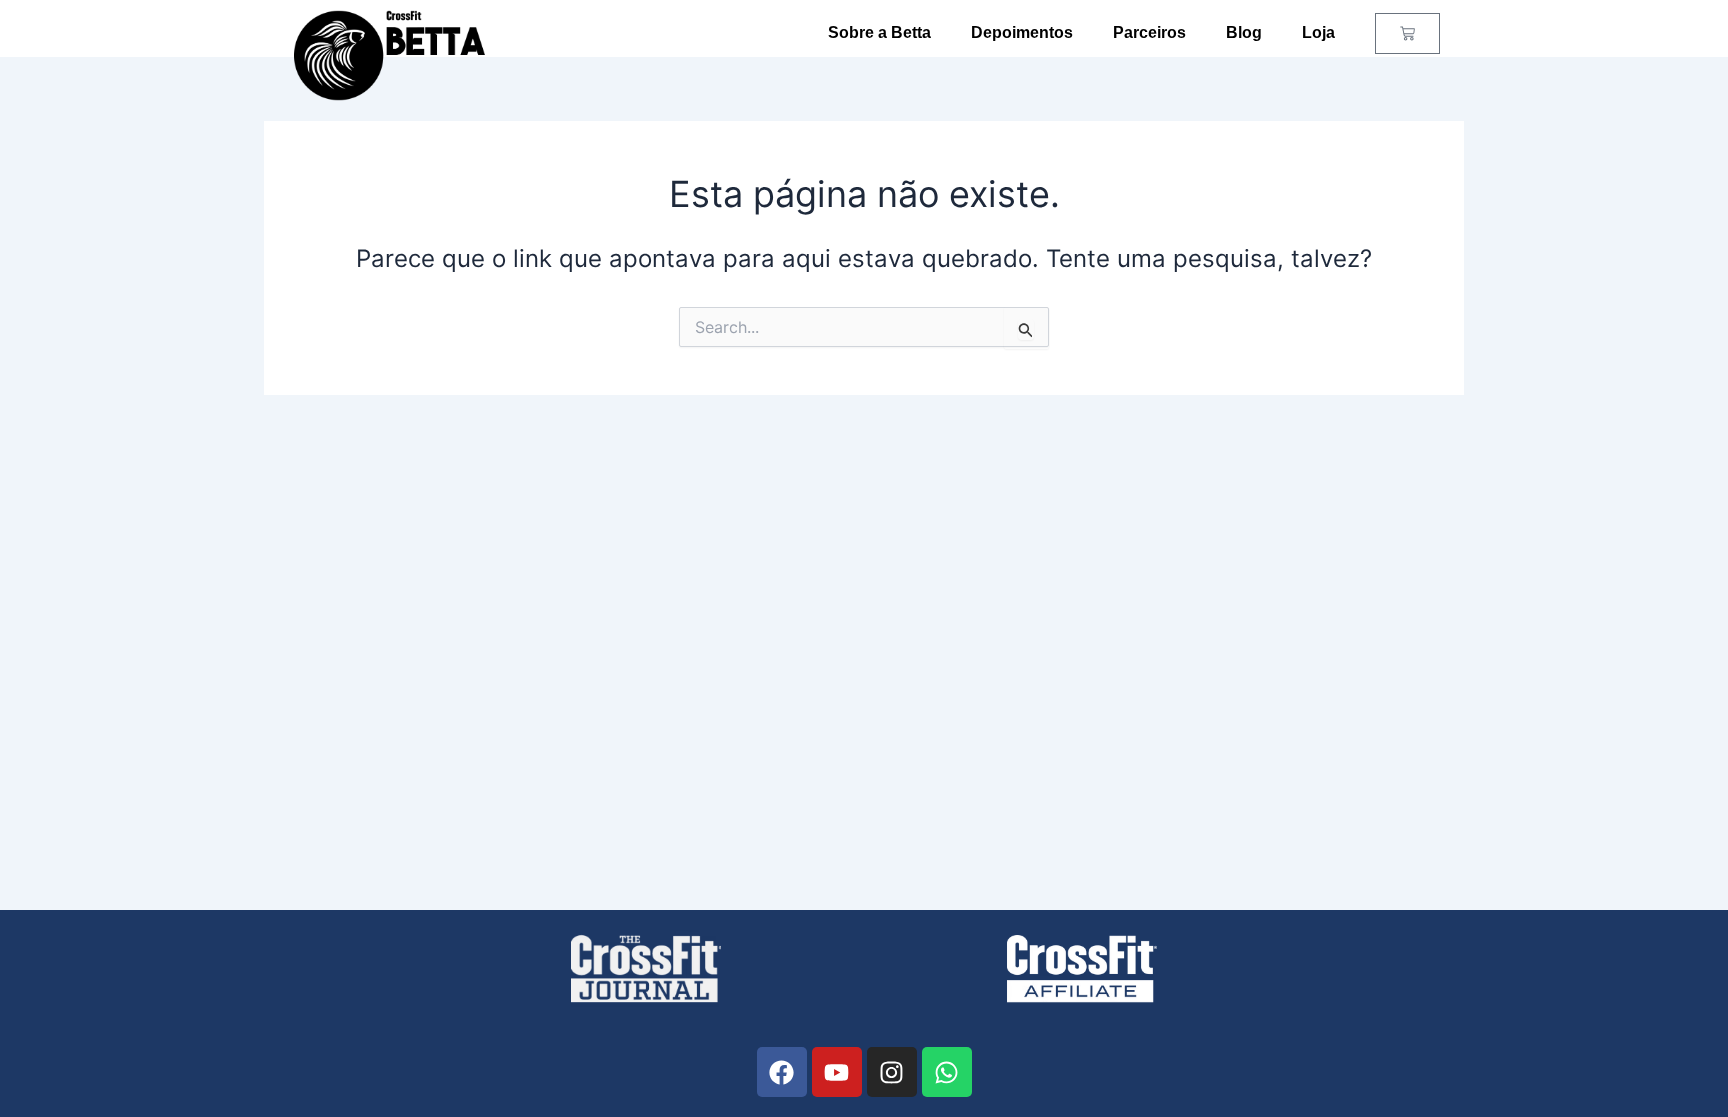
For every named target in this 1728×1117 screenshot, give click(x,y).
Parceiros (1149, 32)
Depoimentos (1022, 32)
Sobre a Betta (879, 32)
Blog (1244, 32)
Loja (1318, 32)
